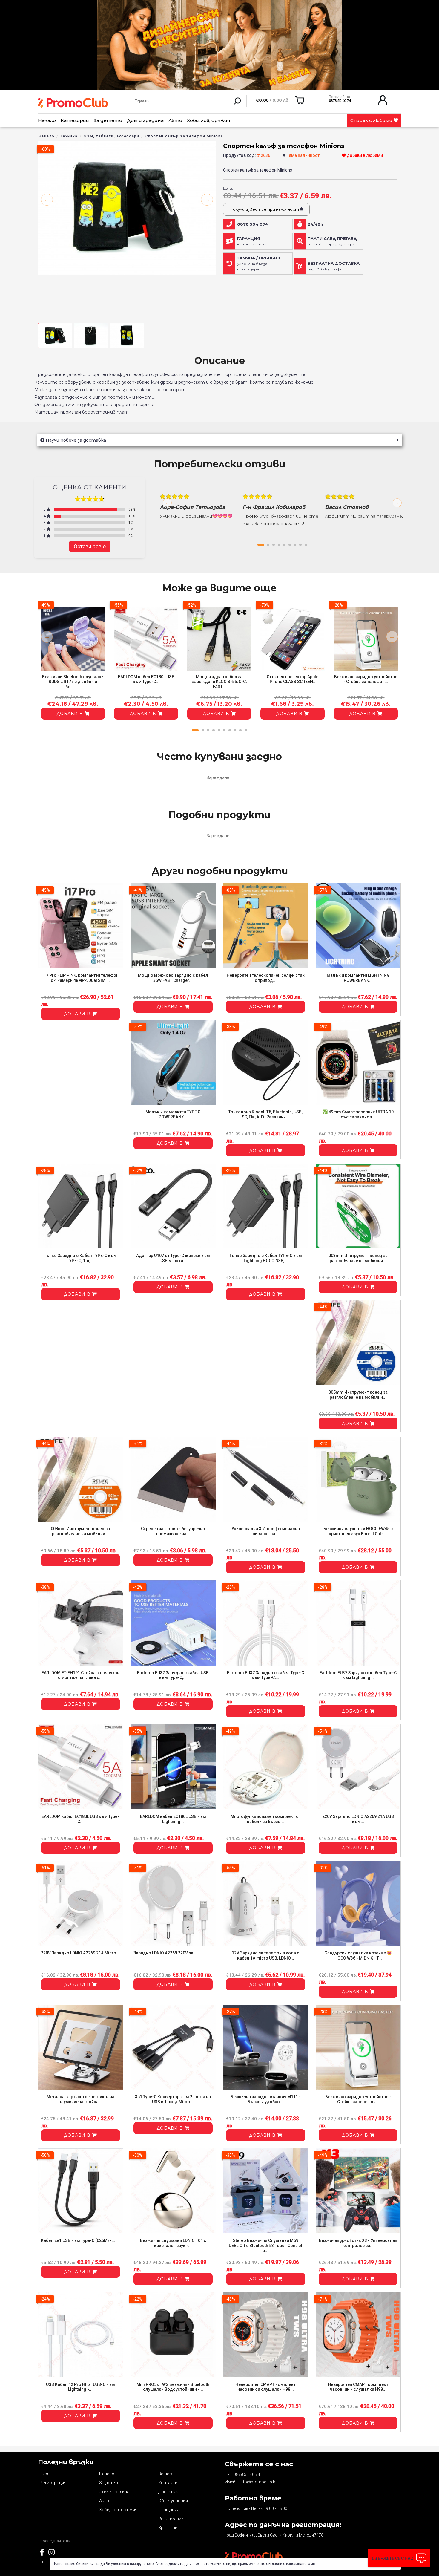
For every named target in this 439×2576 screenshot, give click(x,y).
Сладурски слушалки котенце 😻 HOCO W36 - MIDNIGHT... (358, 1956)
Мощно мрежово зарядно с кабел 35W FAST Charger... (173, 978)
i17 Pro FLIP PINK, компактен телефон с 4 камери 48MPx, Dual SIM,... (80, 978)
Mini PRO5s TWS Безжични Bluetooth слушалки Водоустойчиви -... (173, 2387)
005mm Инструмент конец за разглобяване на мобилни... (358, 1395)
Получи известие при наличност (265, 209)
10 (246, 730)
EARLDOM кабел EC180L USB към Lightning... (173, 1819)
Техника (69, 136)
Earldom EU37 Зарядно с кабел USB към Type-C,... (173, 1675)
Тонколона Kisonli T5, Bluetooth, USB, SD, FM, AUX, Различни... (265, 1114)
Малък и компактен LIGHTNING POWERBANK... (358, 978)
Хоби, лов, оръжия (209, 120)
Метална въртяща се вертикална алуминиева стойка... (80, 2099)
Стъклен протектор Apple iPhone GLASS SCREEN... (293, 679)
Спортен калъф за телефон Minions (184, 136)
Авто (175, 120)
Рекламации (171, 2519)
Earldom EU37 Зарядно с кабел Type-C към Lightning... (358, 1675)
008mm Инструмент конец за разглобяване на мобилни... (80, 1531)
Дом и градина (145, 120)
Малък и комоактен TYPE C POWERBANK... (173, 1114)
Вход (44, 2474)
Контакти (168, 2483)
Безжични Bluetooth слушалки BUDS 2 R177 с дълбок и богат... (73, 682)
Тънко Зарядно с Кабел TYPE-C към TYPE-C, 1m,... (80, 1258)
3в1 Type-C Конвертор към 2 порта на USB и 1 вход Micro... (173, 2099)
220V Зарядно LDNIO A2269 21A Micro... (80, 1953)
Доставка (168, 2492)
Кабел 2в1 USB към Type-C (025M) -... (78, 2240)
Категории (75, 120)
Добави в (70, 714)
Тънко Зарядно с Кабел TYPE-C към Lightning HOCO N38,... (265, 1258)
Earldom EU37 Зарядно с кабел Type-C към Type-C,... (265, 1675)
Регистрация (53, 2483)
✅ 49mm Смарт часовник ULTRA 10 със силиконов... (358, 1114)
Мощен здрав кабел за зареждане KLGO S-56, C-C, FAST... (219, 682)
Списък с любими (372, 120)
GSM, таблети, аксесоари (111, 136)
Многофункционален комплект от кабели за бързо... (266, 1819)
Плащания (169, 2510)
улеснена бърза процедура (259, 264)
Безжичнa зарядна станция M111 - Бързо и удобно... (266, 2099)
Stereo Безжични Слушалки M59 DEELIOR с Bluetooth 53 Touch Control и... (265, 2246)
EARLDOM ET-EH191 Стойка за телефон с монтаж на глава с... (80, 1675)
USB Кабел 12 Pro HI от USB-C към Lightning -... (80, 2387)
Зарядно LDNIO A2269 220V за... (165, 1953)
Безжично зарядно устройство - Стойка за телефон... (366, 679)
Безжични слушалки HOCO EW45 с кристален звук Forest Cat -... (358, 1531)
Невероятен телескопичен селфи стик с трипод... (266, 978)
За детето (108, 120)
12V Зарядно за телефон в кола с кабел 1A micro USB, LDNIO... (265, 1956)
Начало (47, 120)
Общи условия (173, 2501)
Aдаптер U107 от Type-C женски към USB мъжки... (173, 1258)
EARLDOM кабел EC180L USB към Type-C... (146, 679)
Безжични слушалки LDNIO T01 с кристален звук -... (173, 2243)
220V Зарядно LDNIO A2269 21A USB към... (358, 1819)
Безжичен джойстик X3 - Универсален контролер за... (358, 2243)
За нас (165, 2474)
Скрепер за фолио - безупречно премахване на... (173, 1531)
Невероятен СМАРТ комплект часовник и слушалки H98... (265, 2387)
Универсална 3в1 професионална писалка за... (266, 1531)
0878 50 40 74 (247, 2474)
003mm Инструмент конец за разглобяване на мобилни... (358, 1258)
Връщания (169, 2528)
